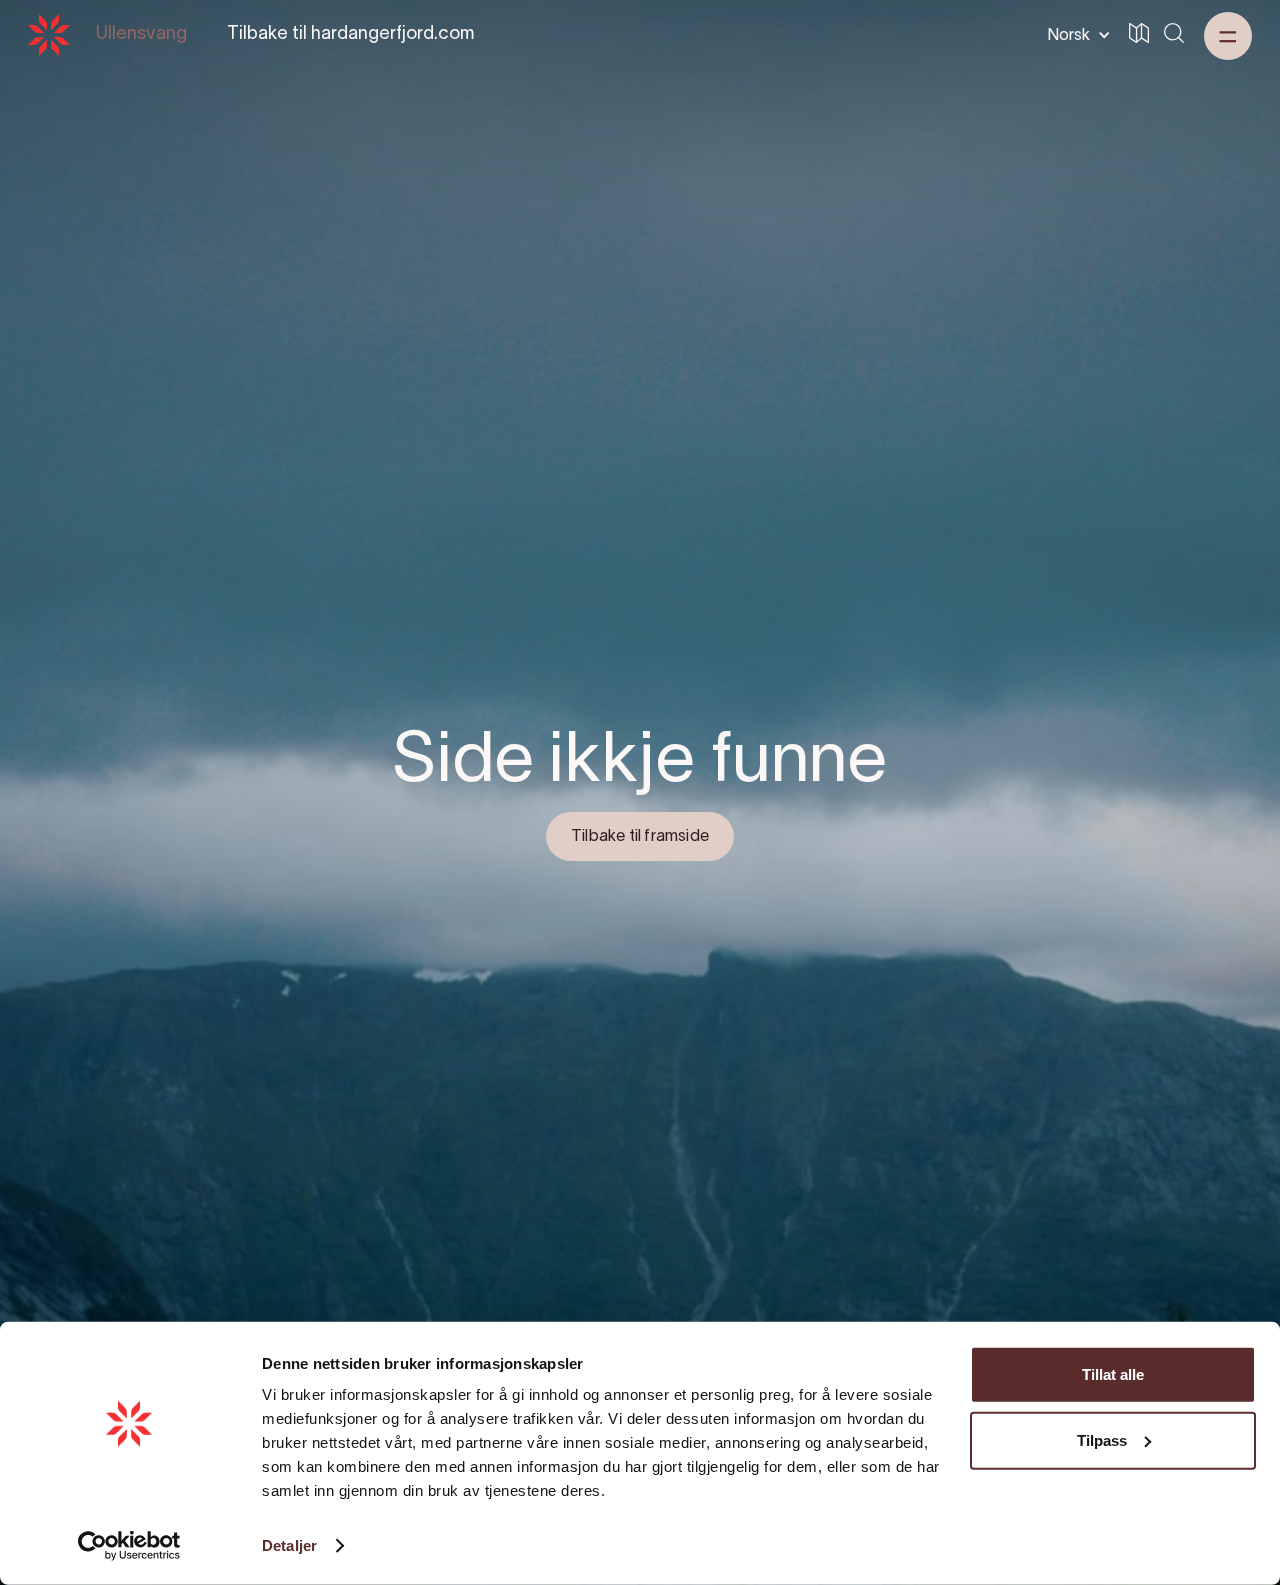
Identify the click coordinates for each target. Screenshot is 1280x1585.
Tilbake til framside (640, 837)
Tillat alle (1113, 1374)
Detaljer (289, 1545)
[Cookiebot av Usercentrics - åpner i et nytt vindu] (129, 1546)
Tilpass (1102, 1439)
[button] (1075, 35)
